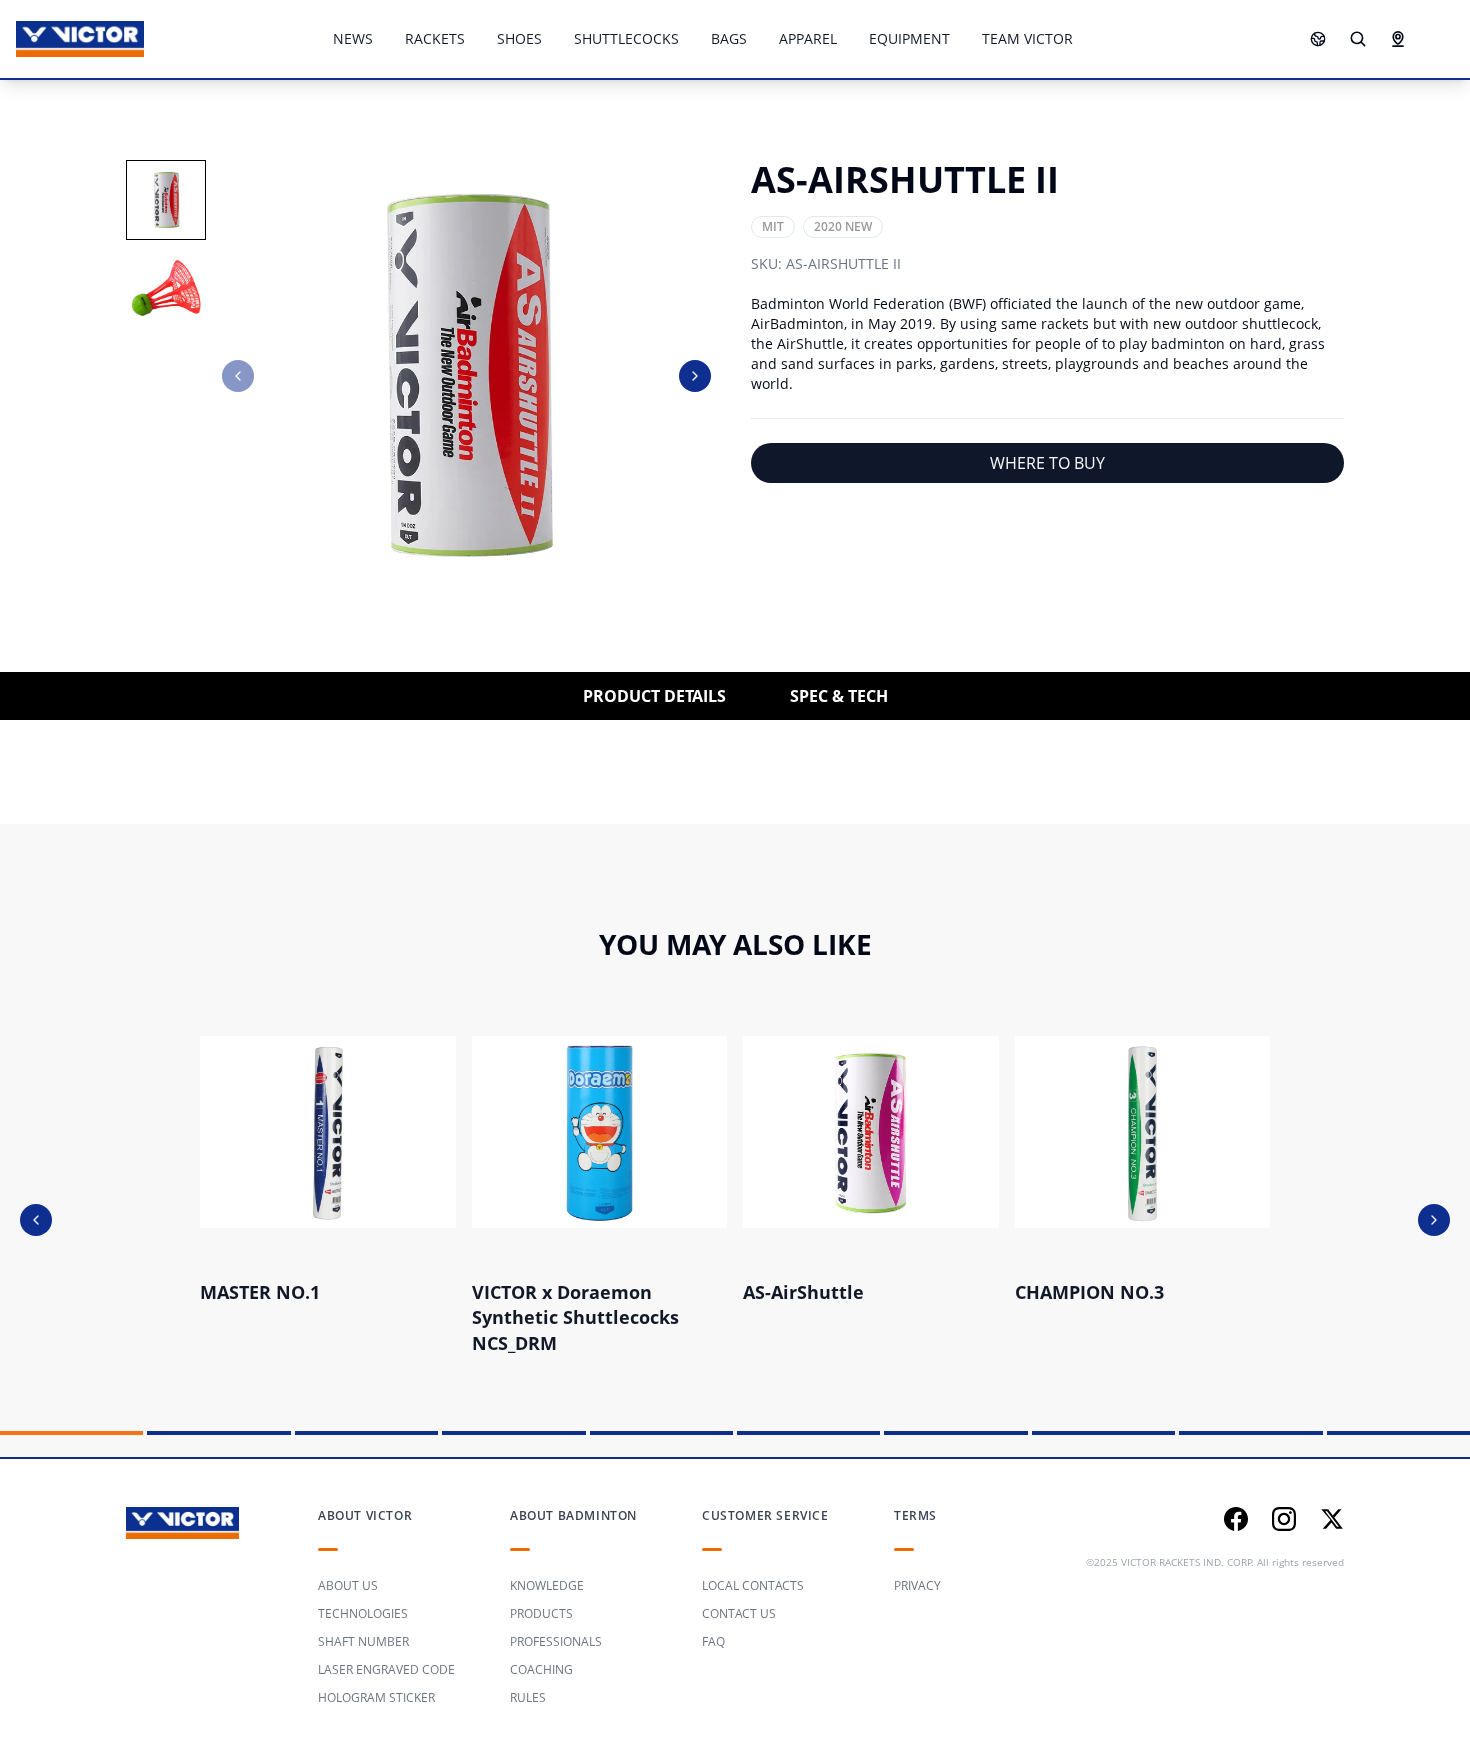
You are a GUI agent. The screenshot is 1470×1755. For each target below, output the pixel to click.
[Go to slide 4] (513, 1433)
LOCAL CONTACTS (753, 1585)
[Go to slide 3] (366, 1433)
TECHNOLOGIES (363, 1613)
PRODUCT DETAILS (654, 696)
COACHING (541, 1669)
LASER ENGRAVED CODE (386, 1669)
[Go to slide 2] (218, 1433)
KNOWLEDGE (547, 1585)
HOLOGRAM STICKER (376, 1697)
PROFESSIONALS (556, 1641)
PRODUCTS (541, 1613)
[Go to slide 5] (661, 1433)
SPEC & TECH (839, 696)
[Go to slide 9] (1250, 1433)
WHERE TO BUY (1047, 463)
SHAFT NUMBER (363, 1641)
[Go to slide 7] (955, 1433)
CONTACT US (739, 1613)
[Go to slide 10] (1398, 1433)
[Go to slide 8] (1103, 1433)
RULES (528, 1697)
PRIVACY (917, 1585)
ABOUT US (348, 1585)
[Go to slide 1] (71, 1433)
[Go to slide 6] (808, 1433)
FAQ (713, 1641)
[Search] (1358, 39)
